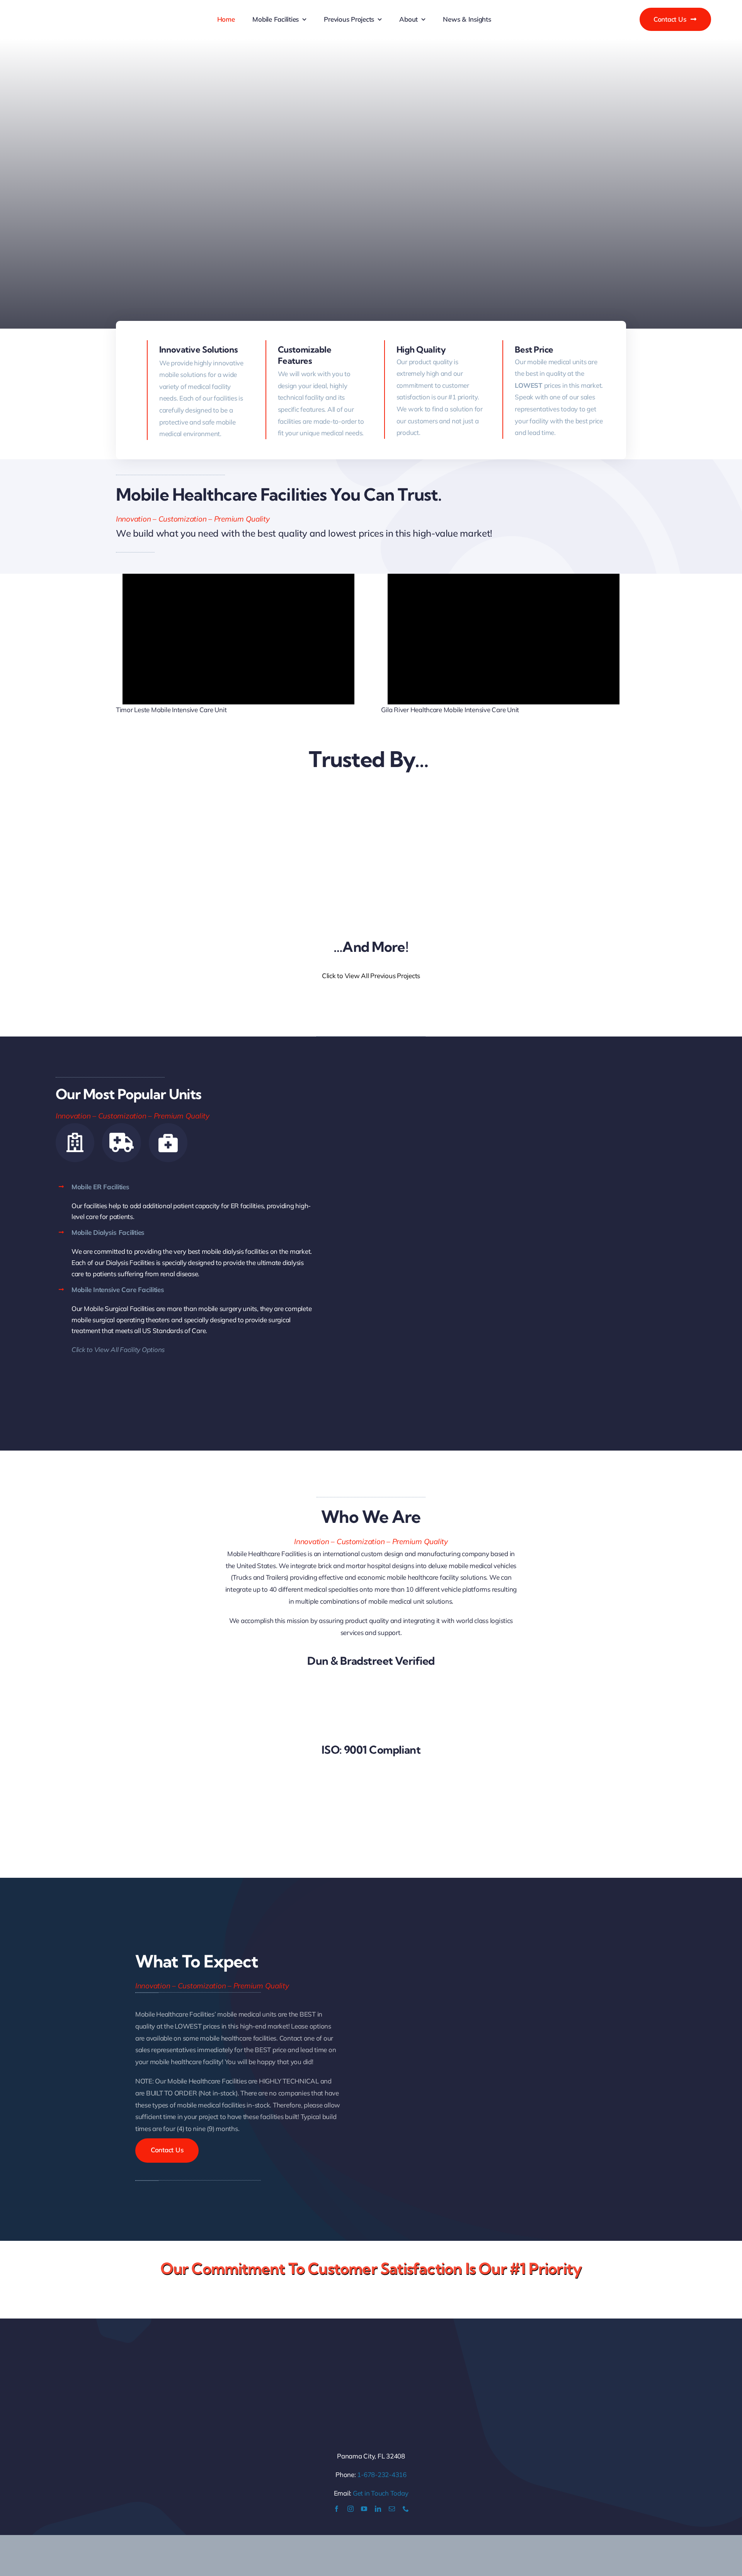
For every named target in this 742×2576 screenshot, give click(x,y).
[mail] (392, 2509)
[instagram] (351, 2509)
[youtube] (364, 2509)
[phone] (406, 2509)
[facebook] (337, 2509)
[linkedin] (378, 2509)
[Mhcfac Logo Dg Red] (99, 5)
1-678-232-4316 (382, 2475)
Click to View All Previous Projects (371, 976)
